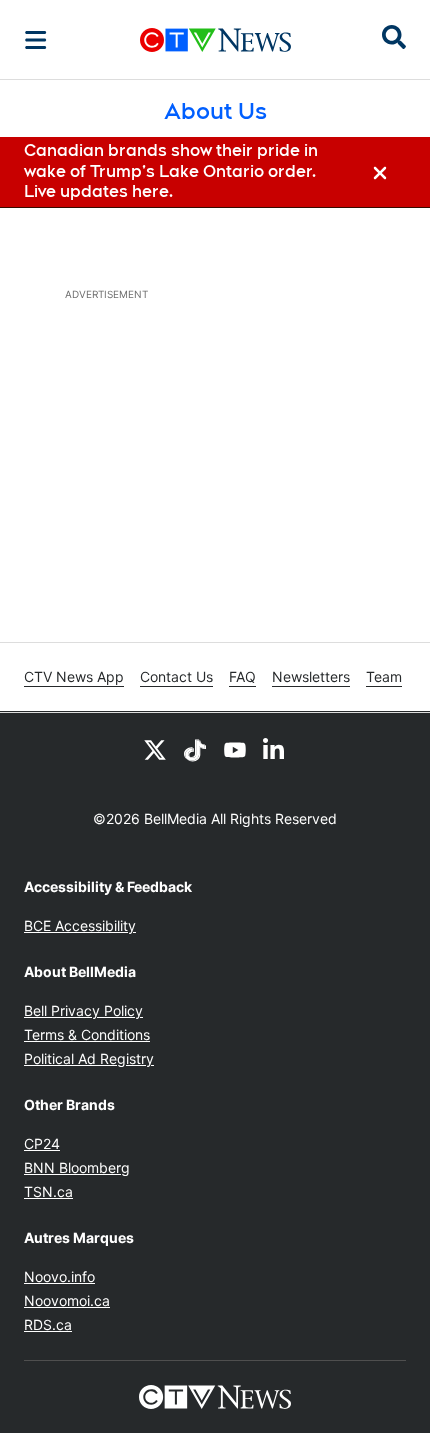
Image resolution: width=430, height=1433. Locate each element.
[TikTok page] (195, 749)
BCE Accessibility (80, 925)
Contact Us (176, 676)
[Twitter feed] (155, 749)
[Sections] (36, 40)
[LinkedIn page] (275, 749)
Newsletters (311, 676)
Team (384, 676)
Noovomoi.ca (67, 1300)
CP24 (42, 1143)
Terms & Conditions (87, 1034)
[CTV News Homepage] (215, 40)
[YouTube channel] (235, 749)
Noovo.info (59, 1276)
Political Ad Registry (89, 1058)
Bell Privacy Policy (83, 1010)
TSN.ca (48, 1191)
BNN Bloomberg (77, 1167)
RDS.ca (48, 1324)
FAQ (242, 676)
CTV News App (74, 676)
